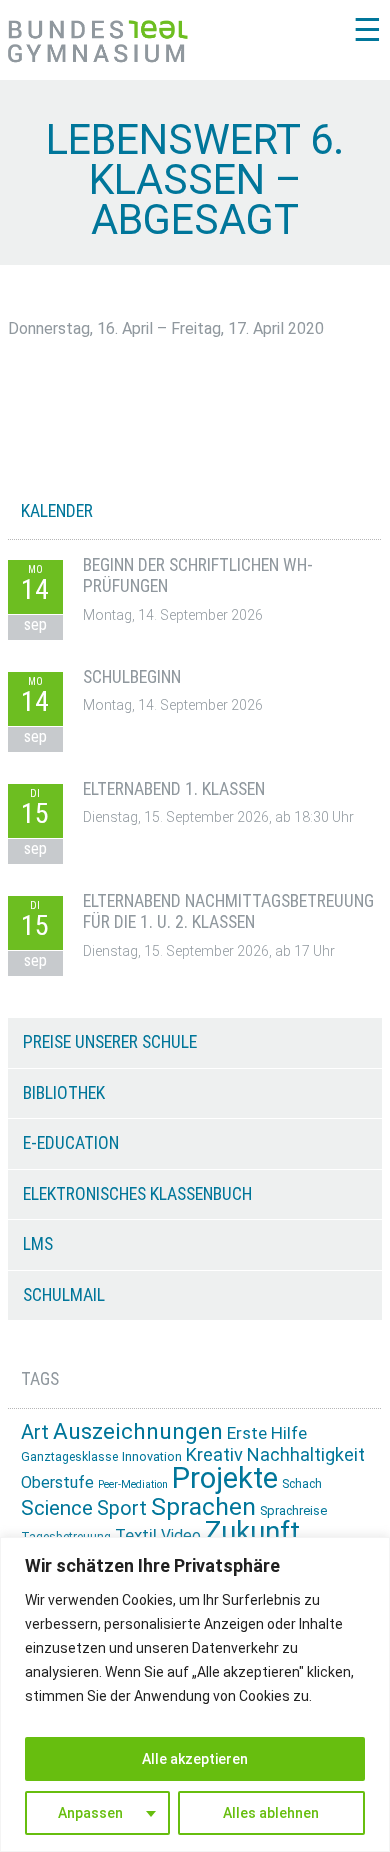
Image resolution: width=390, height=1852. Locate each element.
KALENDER (57, 511)
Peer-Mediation (133, 1484)
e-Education (71, 1143)
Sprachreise (293, 1510)
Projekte (225, 1478)
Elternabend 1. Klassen (174, 789)
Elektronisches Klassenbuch (137, 1194)
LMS (38, 1244)
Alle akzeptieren (195, 1759)
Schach (302, 1484)
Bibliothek (64, 1093)
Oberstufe (57, 1482)
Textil (136, 1535)
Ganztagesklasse (69, 1457)
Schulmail (64, 1295)
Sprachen (203, 1506)
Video (181, 1535)
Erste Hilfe (267, 1433)
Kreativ (214, 1454)
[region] (195, 1694)
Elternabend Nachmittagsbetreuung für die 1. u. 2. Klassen (228, 911)
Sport (122, 1508)
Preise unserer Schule (110, 1042)
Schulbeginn (132, 677)
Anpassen (90, 1813)
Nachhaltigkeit (306, 1454)
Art (35, 1432)
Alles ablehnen (271, 1813)
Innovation (152, 1456)
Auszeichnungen (138, 1431)
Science (57, 1508)
